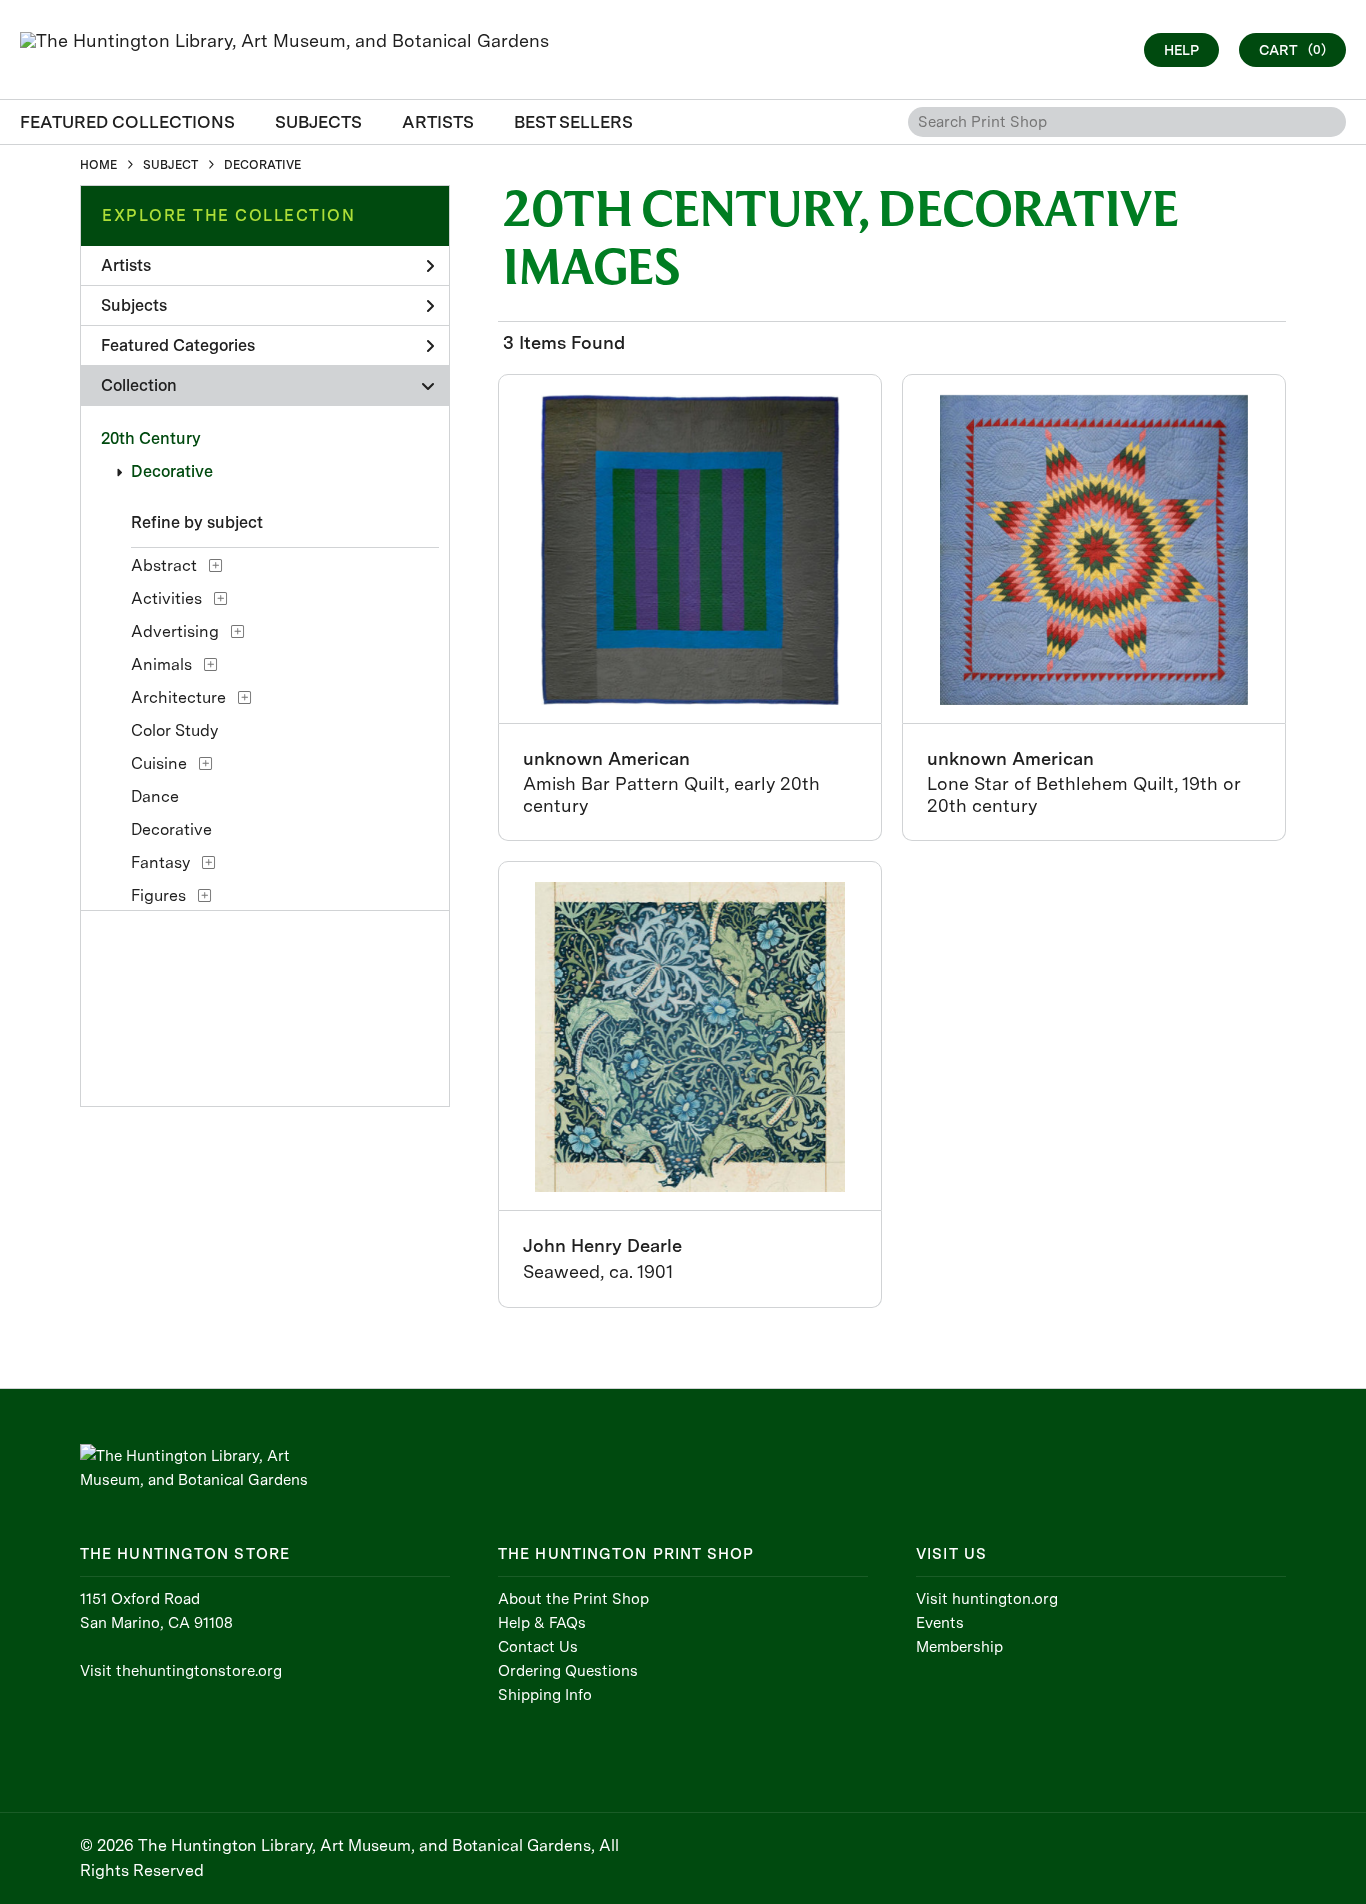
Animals (161, 664)
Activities (166, 598)
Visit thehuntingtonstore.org (181, 1671)
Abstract (164, 565)
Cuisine (159, 763)
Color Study (174, 730)
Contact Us (538, 1647)
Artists (126, 265)
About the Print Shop (573, 1599)
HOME (98, 165)
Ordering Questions (568, 1671)
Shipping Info (545, 1695)
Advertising (175, 631)
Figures (158, 895)
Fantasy (160, 862)
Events (940, 1623)
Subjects (134, 305)
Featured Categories (178, 345)
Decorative (172, 471)
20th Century (151, 438)
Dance (155, 796)
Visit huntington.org (987, 1599)
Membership (959, 1647)
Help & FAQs (542, 1623)
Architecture (178, 697)
